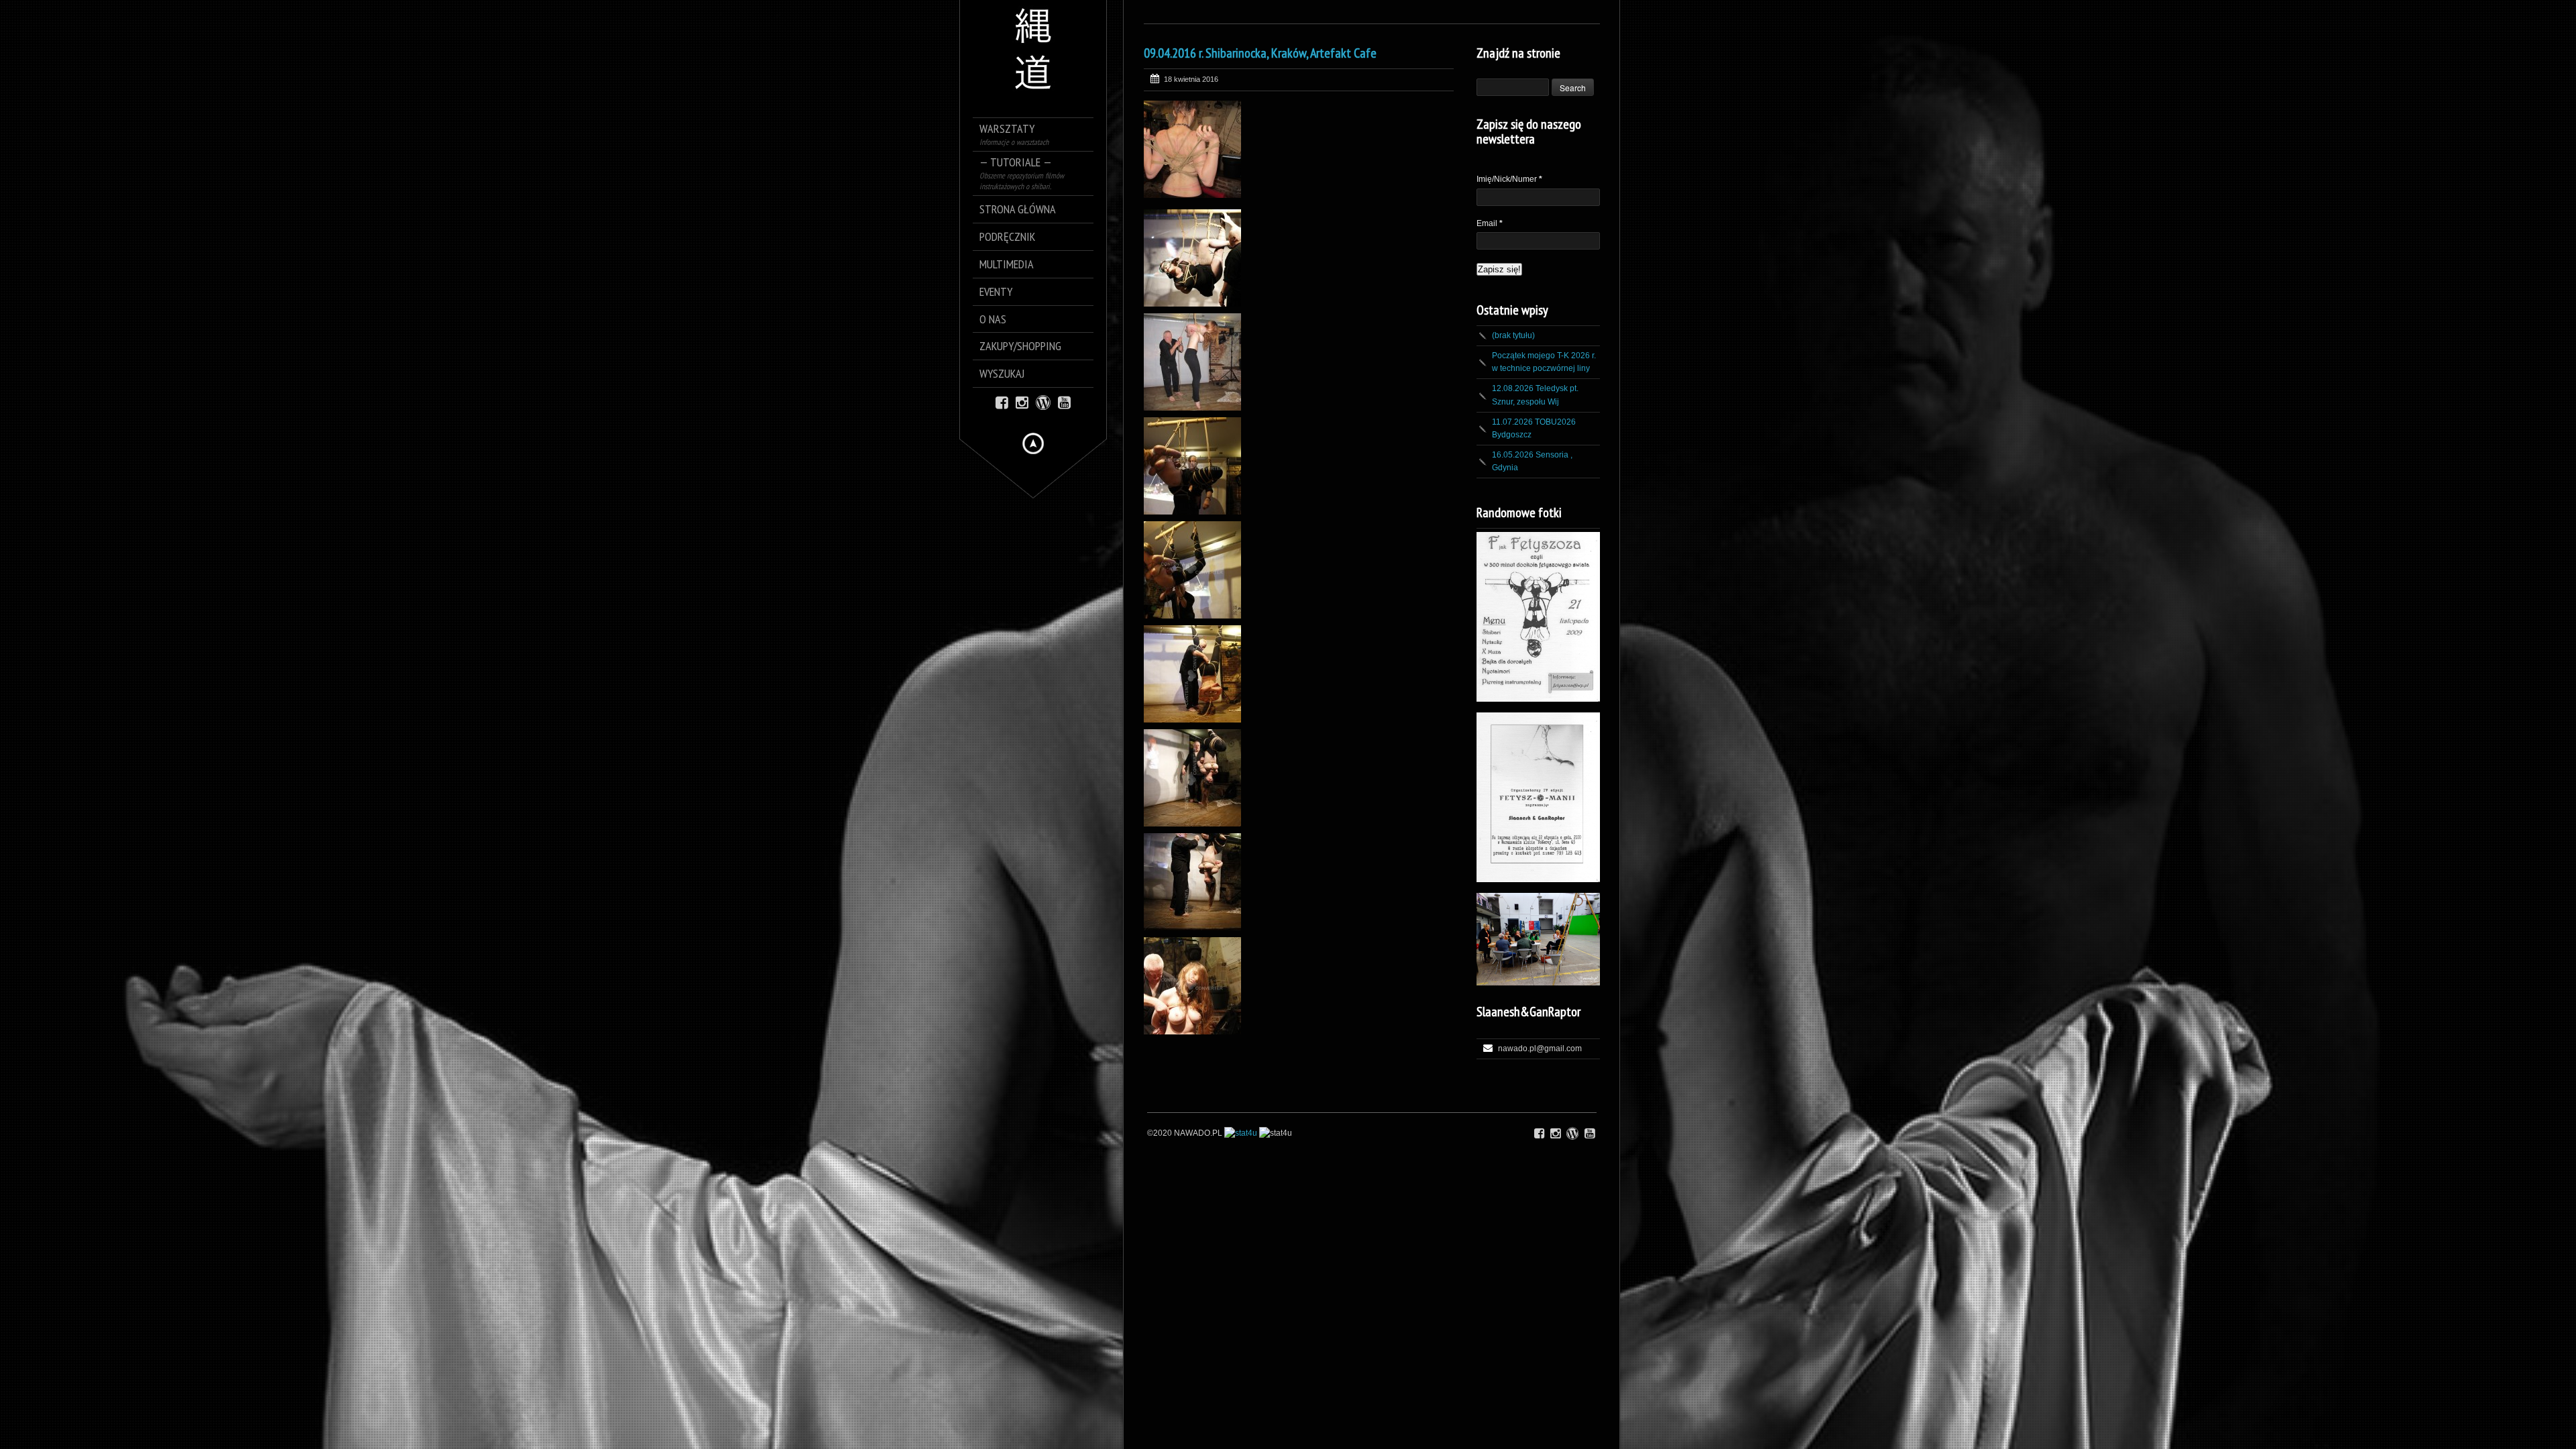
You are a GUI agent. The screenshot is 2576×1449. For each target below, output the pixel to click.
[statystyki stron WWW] (1241, 1133)
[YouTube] (1064, 401)
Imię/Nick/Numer (1509, 179)
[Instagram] (1022, 401)
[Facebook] (1002, 401)
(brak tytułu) (1513, 335)
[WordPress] (1043, 401)
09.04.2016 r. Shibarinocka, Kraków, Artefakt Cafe (1260, 53)
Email (1490, 223)
